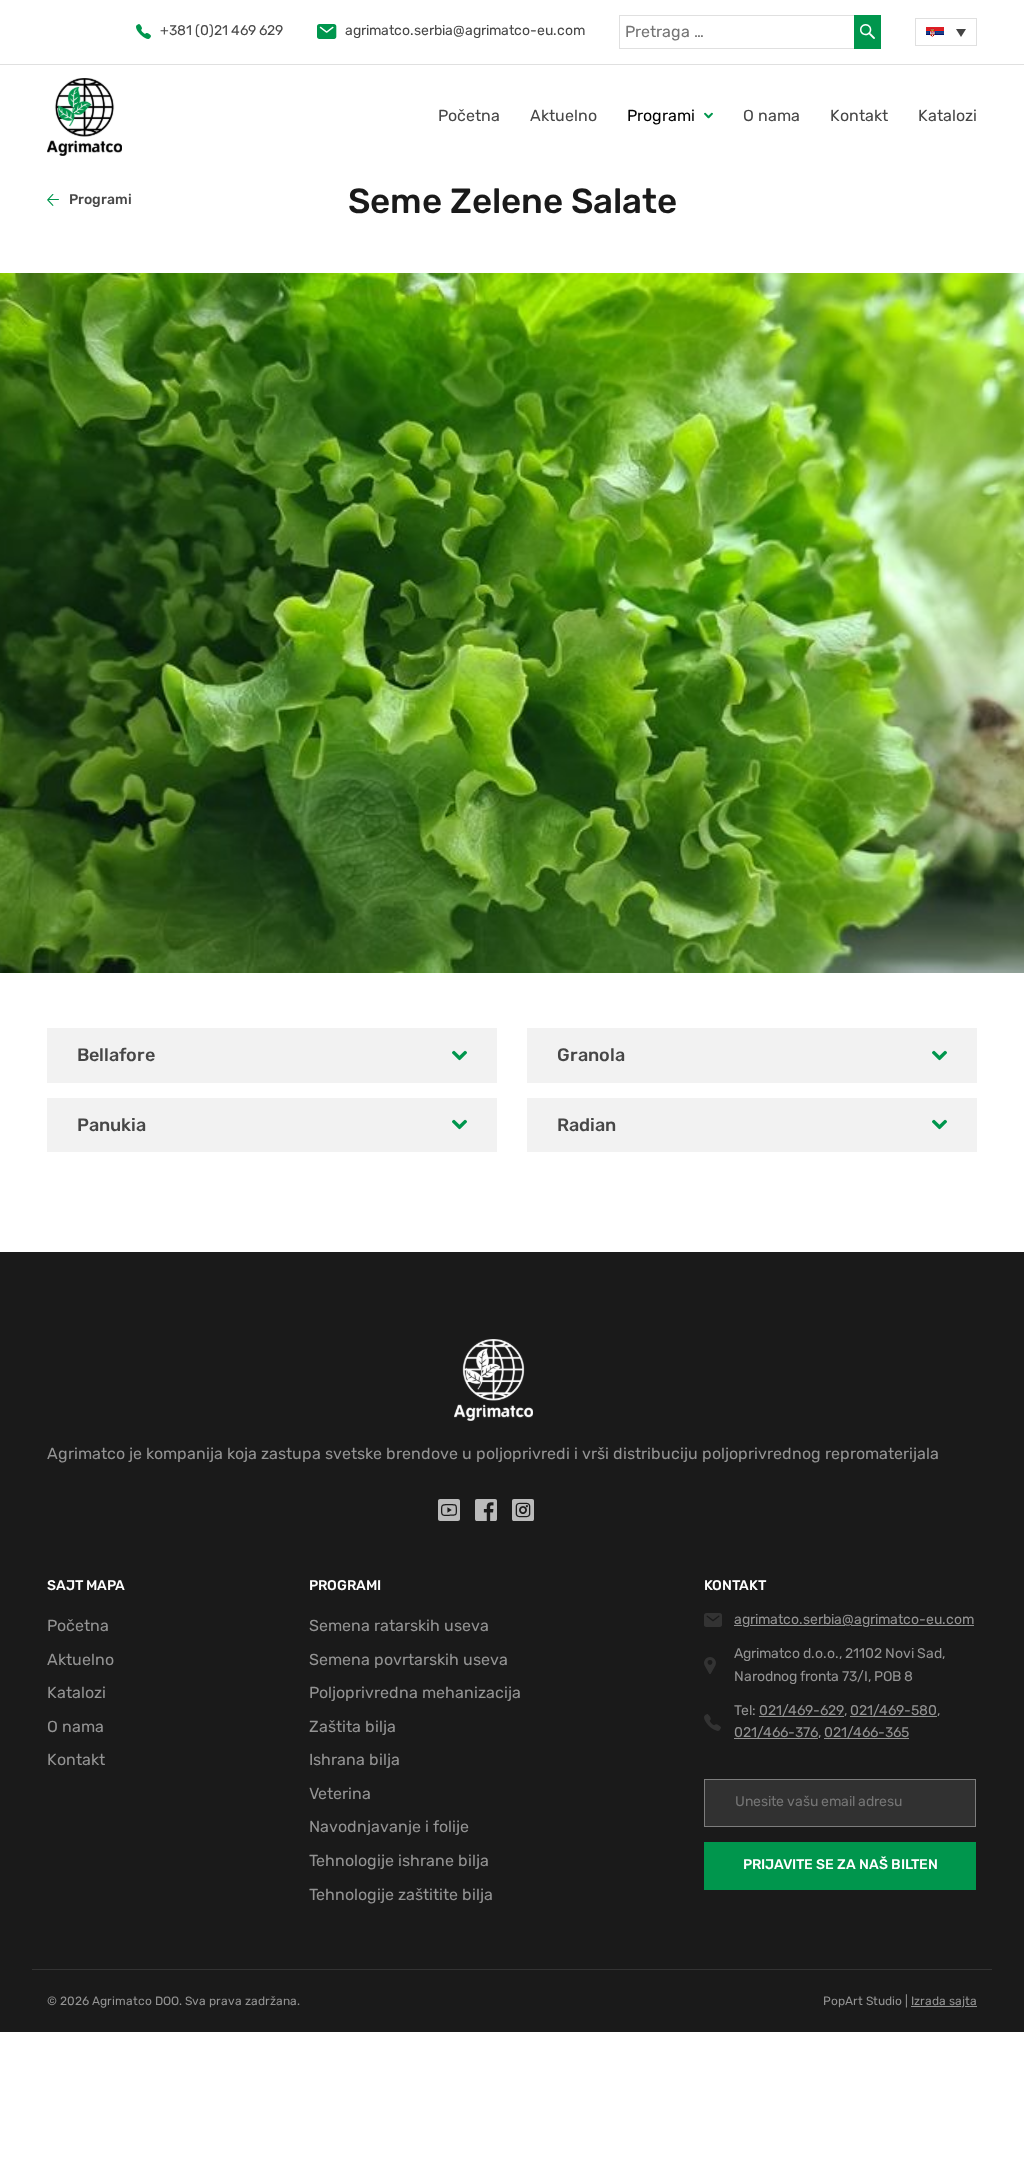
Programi (100, 199)
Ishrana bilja (354, 1759)
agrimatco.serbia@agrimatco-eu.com (465, 30)
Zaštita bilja (352, 1726)
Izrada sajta (944, 2001)
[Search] (867, 32)
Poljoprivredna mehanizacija (415, 1692)
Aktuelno (563, 115)
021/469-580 (893, 1710)
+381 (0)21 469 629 (221, 30)
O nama (771, 115)
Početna (469, 115)
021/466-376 (776, 1732)
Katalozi (947, 115)
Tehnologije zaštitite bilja (401, 1894)
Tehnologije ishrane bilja (399, 1860)
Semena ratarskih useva (399, 1625)
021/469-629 (801, 1710)
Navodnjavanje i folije (389, 1826)
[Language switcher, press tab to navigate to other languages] (946, 32)
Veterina (340, 1793)
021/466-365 (866, 1732)
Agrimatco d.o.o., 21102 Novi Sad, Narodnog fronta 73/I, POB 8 (839, 1664)
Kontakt (859, 115)
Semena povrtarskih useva (408, 1659)
